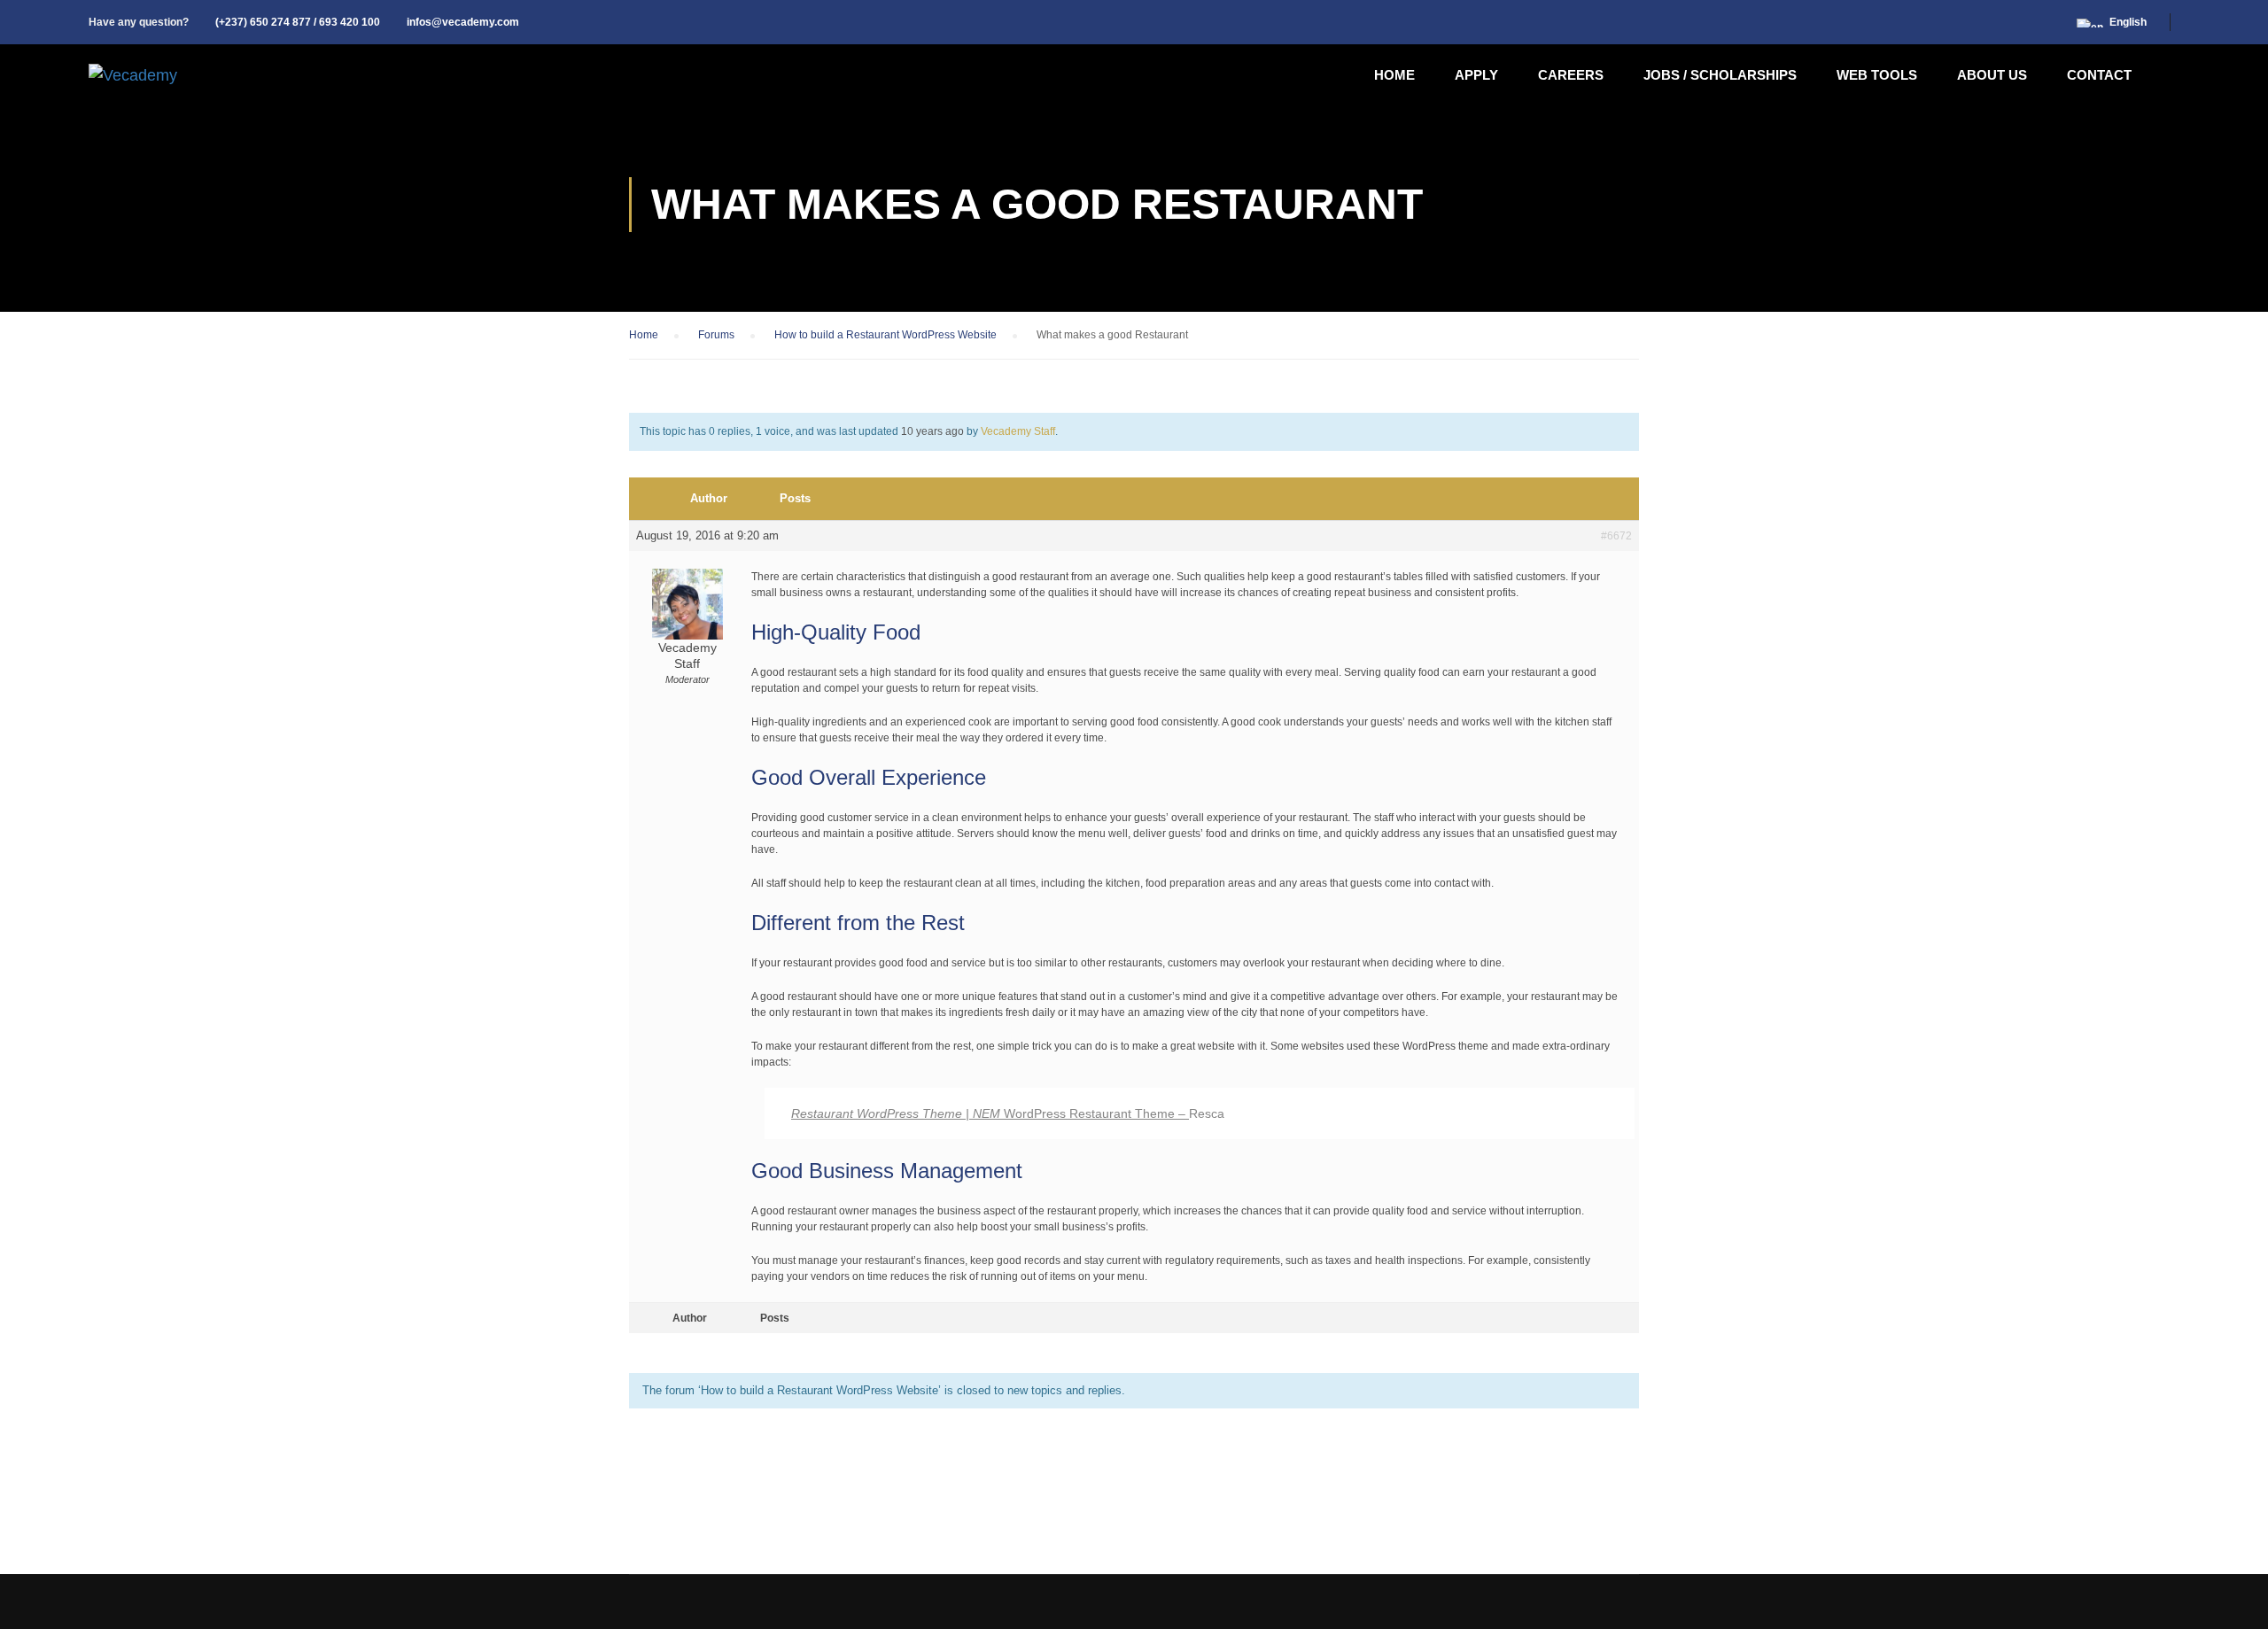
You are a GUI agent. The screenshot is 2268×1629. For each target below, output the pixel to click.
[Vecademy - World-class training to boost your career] (133, 75)
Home (1394, 75)
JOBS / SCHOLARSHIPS (1720, 75)
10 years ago (932, 431)
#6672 (1616, 536)
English (2128, 22)
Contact (2099, 75)
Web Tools (1877, 75)
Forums (716, 335)
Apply (1476, 75)
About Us (1992, 75)
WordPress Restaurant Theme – (1096, 1113)
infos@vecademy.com (463, 22)
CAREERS (1571, 75)
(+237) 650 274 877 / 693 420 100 (298, 22)
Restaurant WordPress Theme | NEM (897, 1113)
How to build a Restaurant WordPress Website (885, 335)
